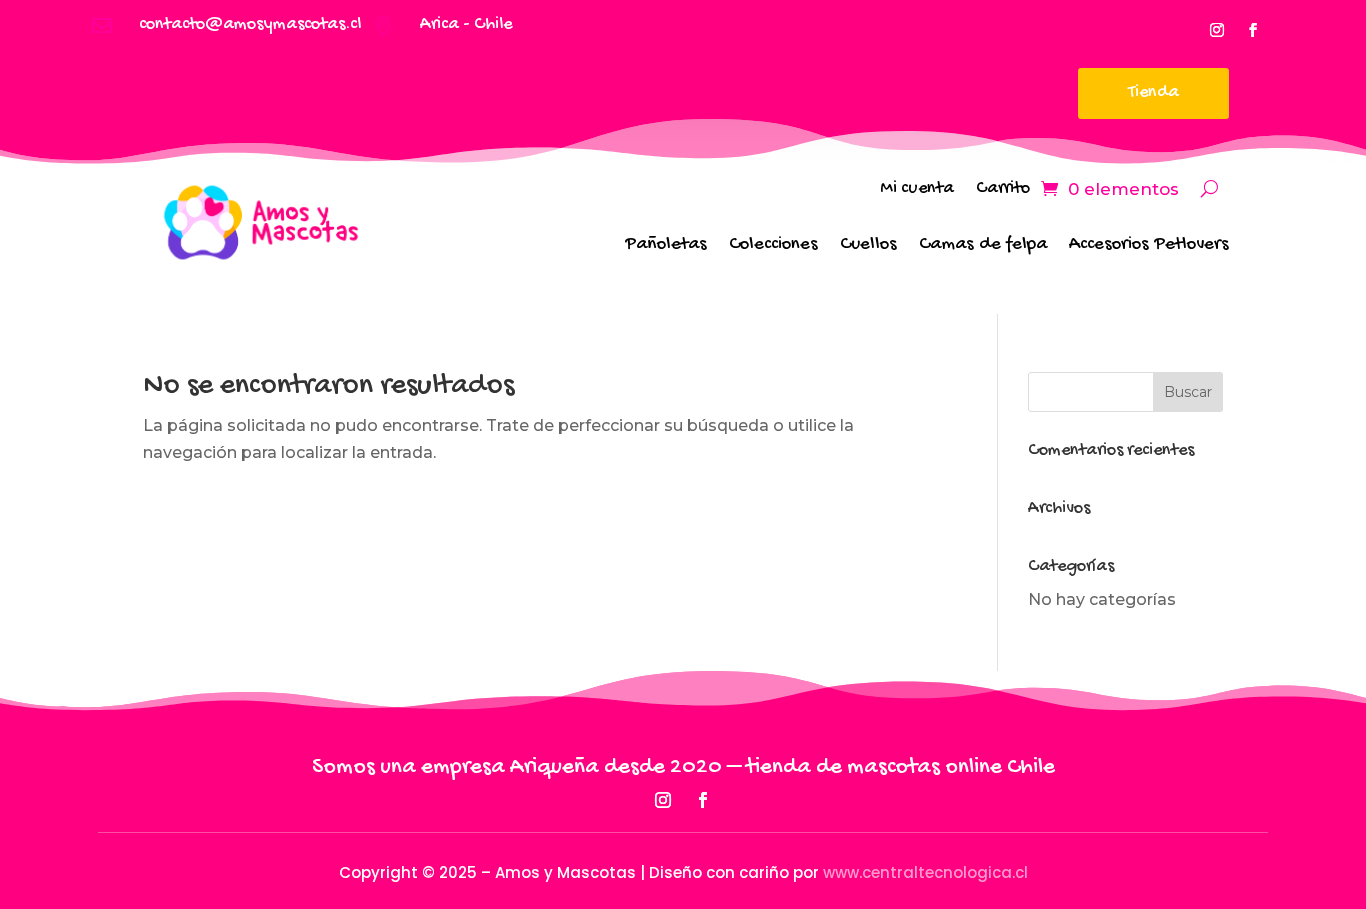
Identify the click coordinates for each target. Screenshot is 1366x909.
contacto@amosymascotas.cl (250, 24)
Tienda (1153, 92)
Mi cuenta (917, 190)
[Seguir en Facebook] (1253, 30)
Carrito (1003, 190)
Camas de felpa (983, 247)
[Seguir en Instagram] (1217, 30)
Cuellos (868, 247)
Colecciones (773, 247)
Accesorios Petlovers (1149, 247)
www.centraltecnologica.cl (925, 872)
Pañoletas (666, 247)
